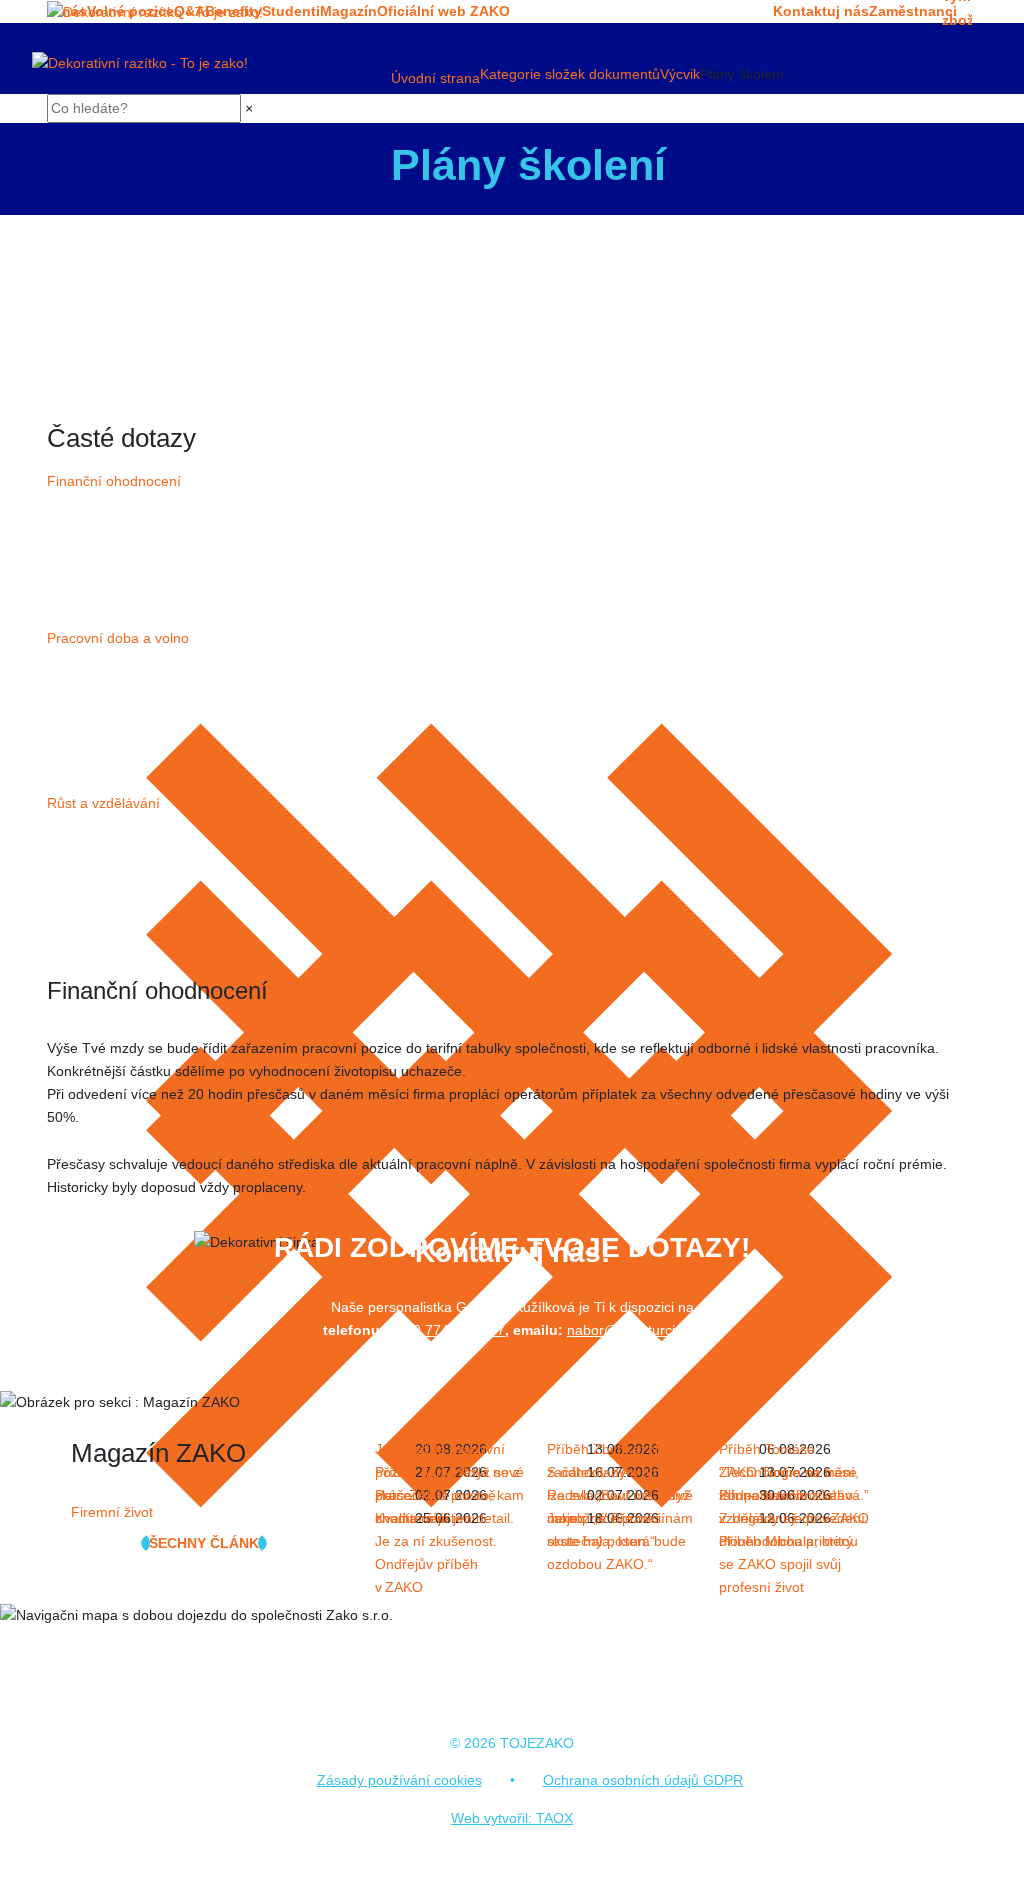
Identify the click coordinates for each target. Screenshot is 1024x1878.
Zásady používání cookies (399, 1780)
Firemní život (112, 1512)
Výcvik (680, 74)
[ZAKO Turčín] (155, 12)
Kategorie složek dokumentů (570, 74)
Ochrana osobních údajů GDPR (643, 1780)
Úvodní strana (435, 78)
